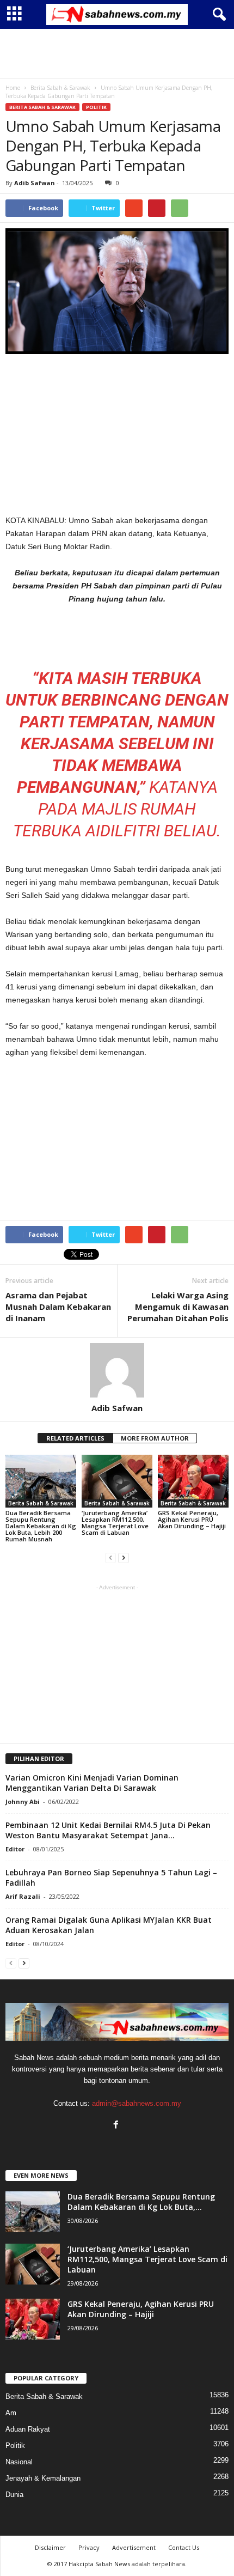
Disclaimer (50, 2547)
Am (11, 2413)
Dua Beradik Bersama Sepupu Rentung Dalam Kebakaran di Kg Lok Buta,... (141, 2202)
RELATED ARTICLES (75, 1438)
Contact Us (184, 2547)
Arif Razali (23, 1896)
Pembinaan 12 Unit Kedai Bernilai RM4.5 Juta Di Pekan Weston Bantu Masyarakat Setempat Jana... (108, 1830)
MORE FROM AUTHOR (155, 1438)
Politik (96, 107)
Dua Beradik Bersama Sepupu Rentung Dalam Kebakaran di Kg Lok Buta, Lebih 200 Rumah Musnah (41, 1526)
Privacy (89, 2547)
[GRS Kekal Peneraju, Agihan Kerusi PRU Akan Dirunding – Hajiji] (193, 1481)
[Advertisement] (117, 53)
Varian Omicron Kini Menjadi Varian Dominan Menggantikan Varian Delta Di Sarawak (92, 1783)
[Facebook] (117, 2126)
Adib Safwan (35, 183)
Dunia (14, 2495)
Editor (15, 1849)
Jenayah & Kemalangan (43, 2478)
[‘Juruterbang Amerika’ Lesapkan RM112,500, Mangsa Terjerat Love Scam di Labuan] (117, 1481)
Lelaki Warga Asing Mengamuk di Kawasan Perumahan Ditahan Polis (178, 1307)
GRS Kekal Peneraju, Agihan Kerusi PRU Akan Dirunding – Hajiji (192, 1519)
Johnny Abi (23, 1802)
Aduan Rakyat (28, 2429)
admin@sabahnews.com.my (137, 2103)
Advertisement (134, 2547)
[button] (217, 15)
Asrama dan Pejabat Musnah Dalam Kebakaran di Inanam (58, 1307)
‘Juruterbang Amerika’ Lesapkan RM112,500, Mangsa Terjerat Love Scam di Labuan (115, 1523)
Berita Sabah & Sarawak (42, 107)
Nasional (19, 2462)
